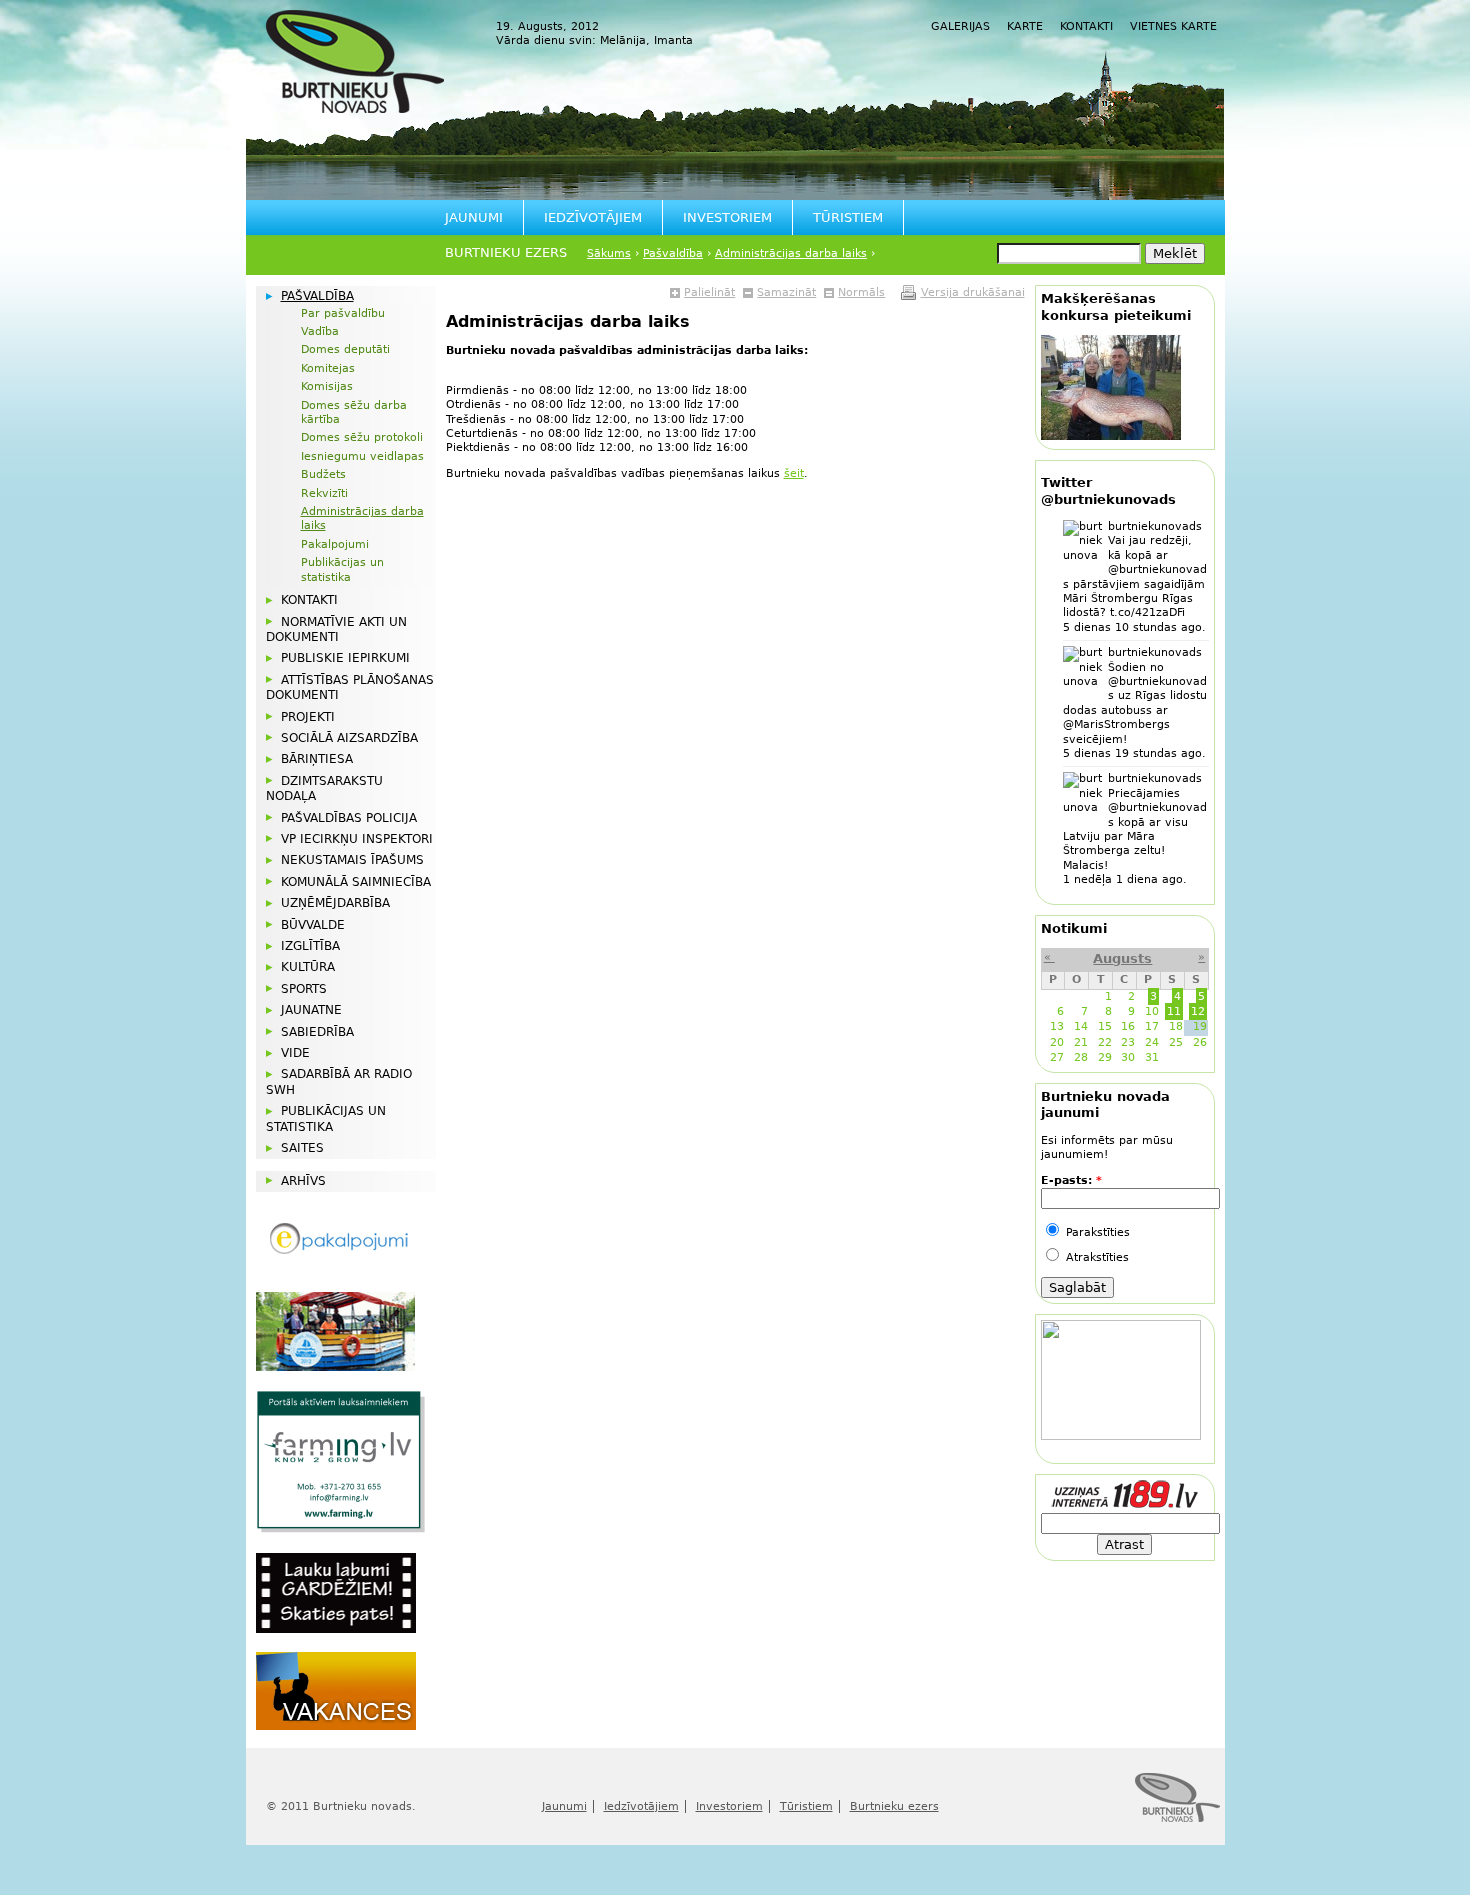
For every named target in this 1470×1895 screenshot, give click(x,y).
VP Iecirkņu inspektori (357, 839)
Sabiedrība (317, 1032)
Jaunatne (311, 1010)
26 (1200, 1042)
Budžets (323, 474)
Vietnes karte (1173, 26)
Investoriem (727, 217)
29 (1105, 1057)
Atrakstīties (1095, 1257)
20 (1057, 1042)
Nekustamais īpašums (352, 860)
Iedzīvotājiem (593, 217)
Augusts (1122, 958)
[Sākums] (355, 61)
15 (1105, 1026)
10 (1152, 1011)
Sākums (609, 253)
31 (1152, 1057)
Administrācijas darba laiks (791, 253)
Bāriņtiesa (317, 759)
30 (1128, 1057)
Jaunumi (474, 217)
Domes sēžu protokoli (362, 437)
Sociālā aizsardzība (349, 738)
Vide (295, 1053)
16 (1128, 1026)
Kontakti (1086, 26)
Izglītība (310, 946)
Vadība (320, 331)
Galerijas (960, 26)
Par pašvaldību (343, 313)
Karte (1025, 26)
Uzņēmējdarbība (335, 903)
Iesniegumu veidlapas (362, 456)
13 (1057, 1026)
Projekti (308, 717)
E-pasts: (1071, 1180)
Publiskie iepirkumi (345, 658)
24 (1152, 1042)
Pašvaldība (673, 253)
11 (1174, 1011)
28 (1081, 1057)
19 (1200, 1026)
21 (1081, 1042)
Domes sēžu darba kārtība (354, 412)
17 (1152, 1026)
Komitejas (328, 368)
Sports (304, 989)
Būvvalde (313, 925)
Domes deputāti (345, 349)
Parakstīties (1096, 1232)
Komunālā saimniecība (356, 882)
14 (1081, 1026)
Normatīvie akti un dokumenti (336, 629)
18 (1176, 1026)
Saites (302, 1148)
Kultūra (308, 967)
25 (1176, 1042)
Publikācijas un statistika (342, 569)
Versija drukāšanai (973, 292)
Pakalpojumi (335, 544)
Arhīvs (303, 1181)
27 (1057, 1057)
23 (1128, 1042)
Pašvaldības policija (349, 818)
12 (1198, 1011)
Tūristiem (848, 217)
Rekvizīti (324, 493)
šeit (794, 473)
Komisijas (327, 386)
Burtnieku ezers (506, 252)
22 (1105, 1042)
